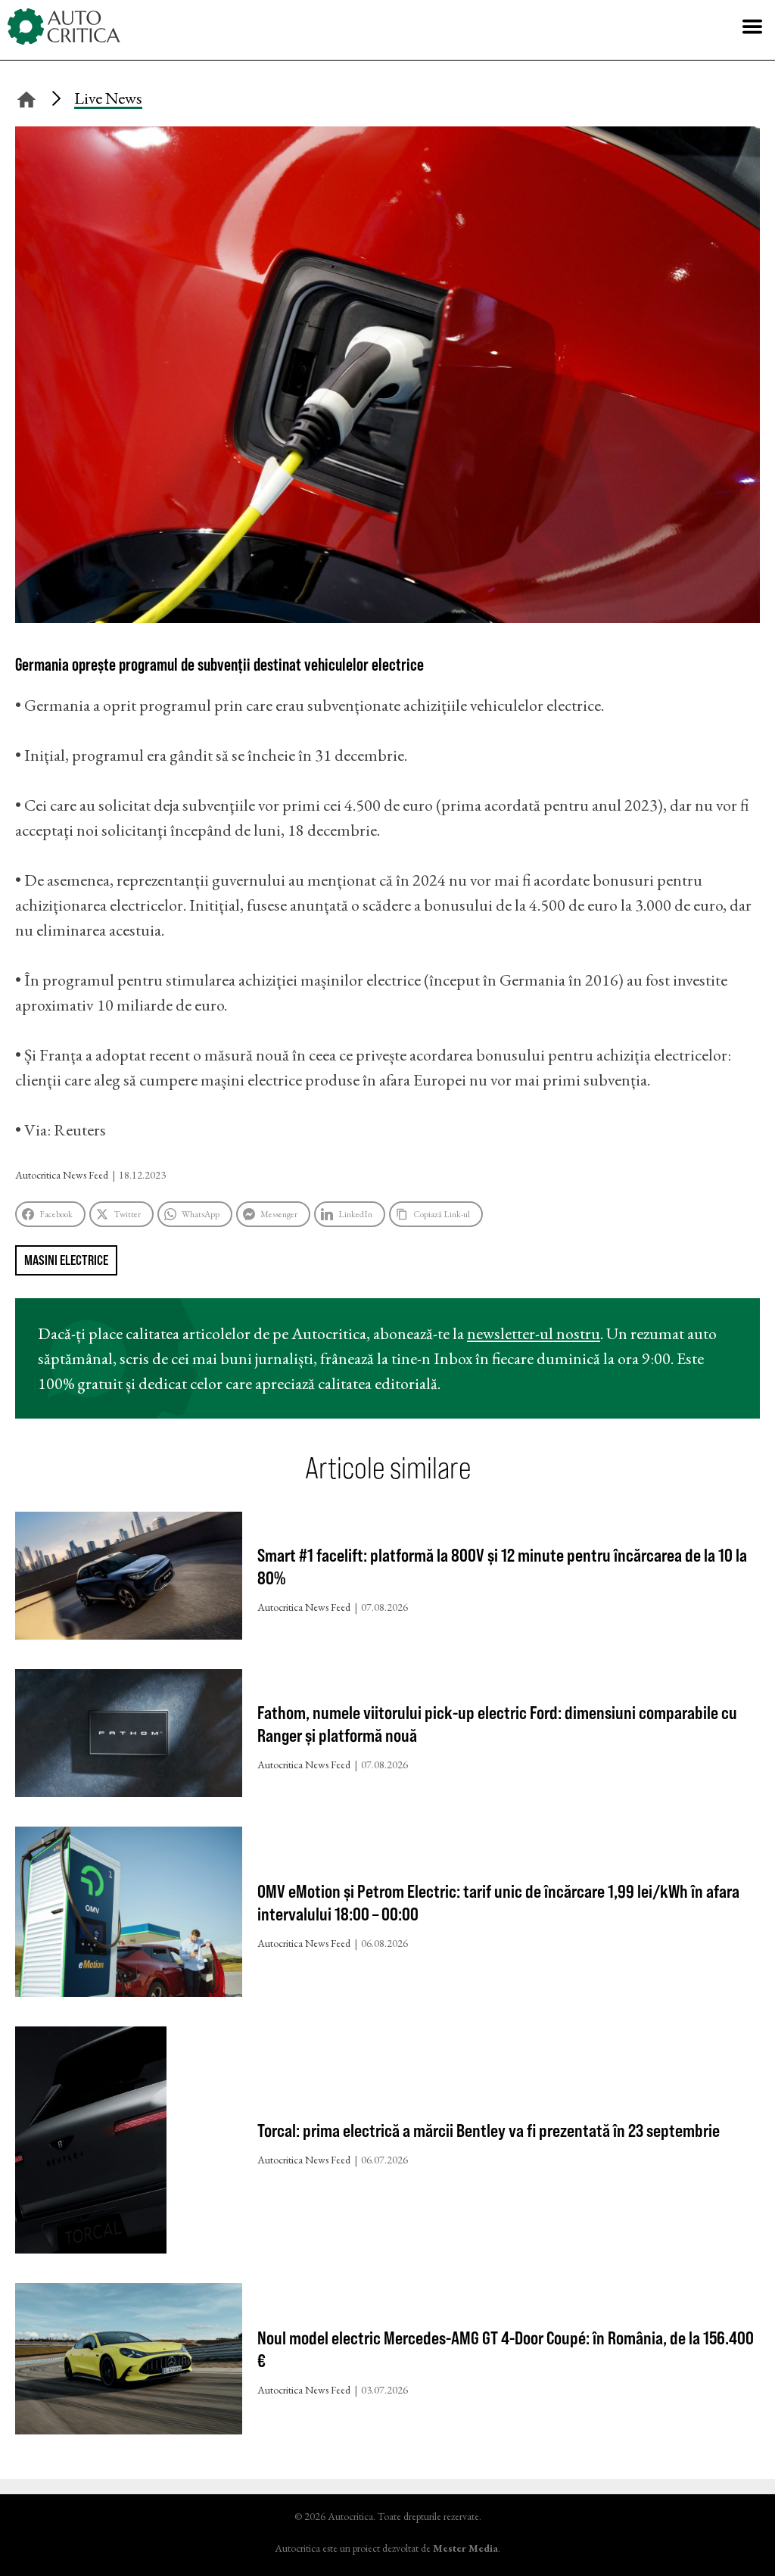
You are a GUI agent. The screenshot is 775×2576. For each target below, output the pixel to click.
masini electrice (66, 1260)
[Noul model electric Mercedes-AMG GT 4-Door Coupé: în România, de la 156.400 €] (129, 2362)
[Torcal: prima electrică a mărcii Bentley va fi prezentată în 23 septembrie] (129, 2143)
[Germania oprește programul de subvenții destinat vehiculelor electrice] (387, 617)
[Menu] (752, 26)
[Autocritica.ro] (64, 26)
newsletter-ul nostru (534, 1333)
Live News (108, 98)
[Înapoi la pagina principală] (26, 97)
